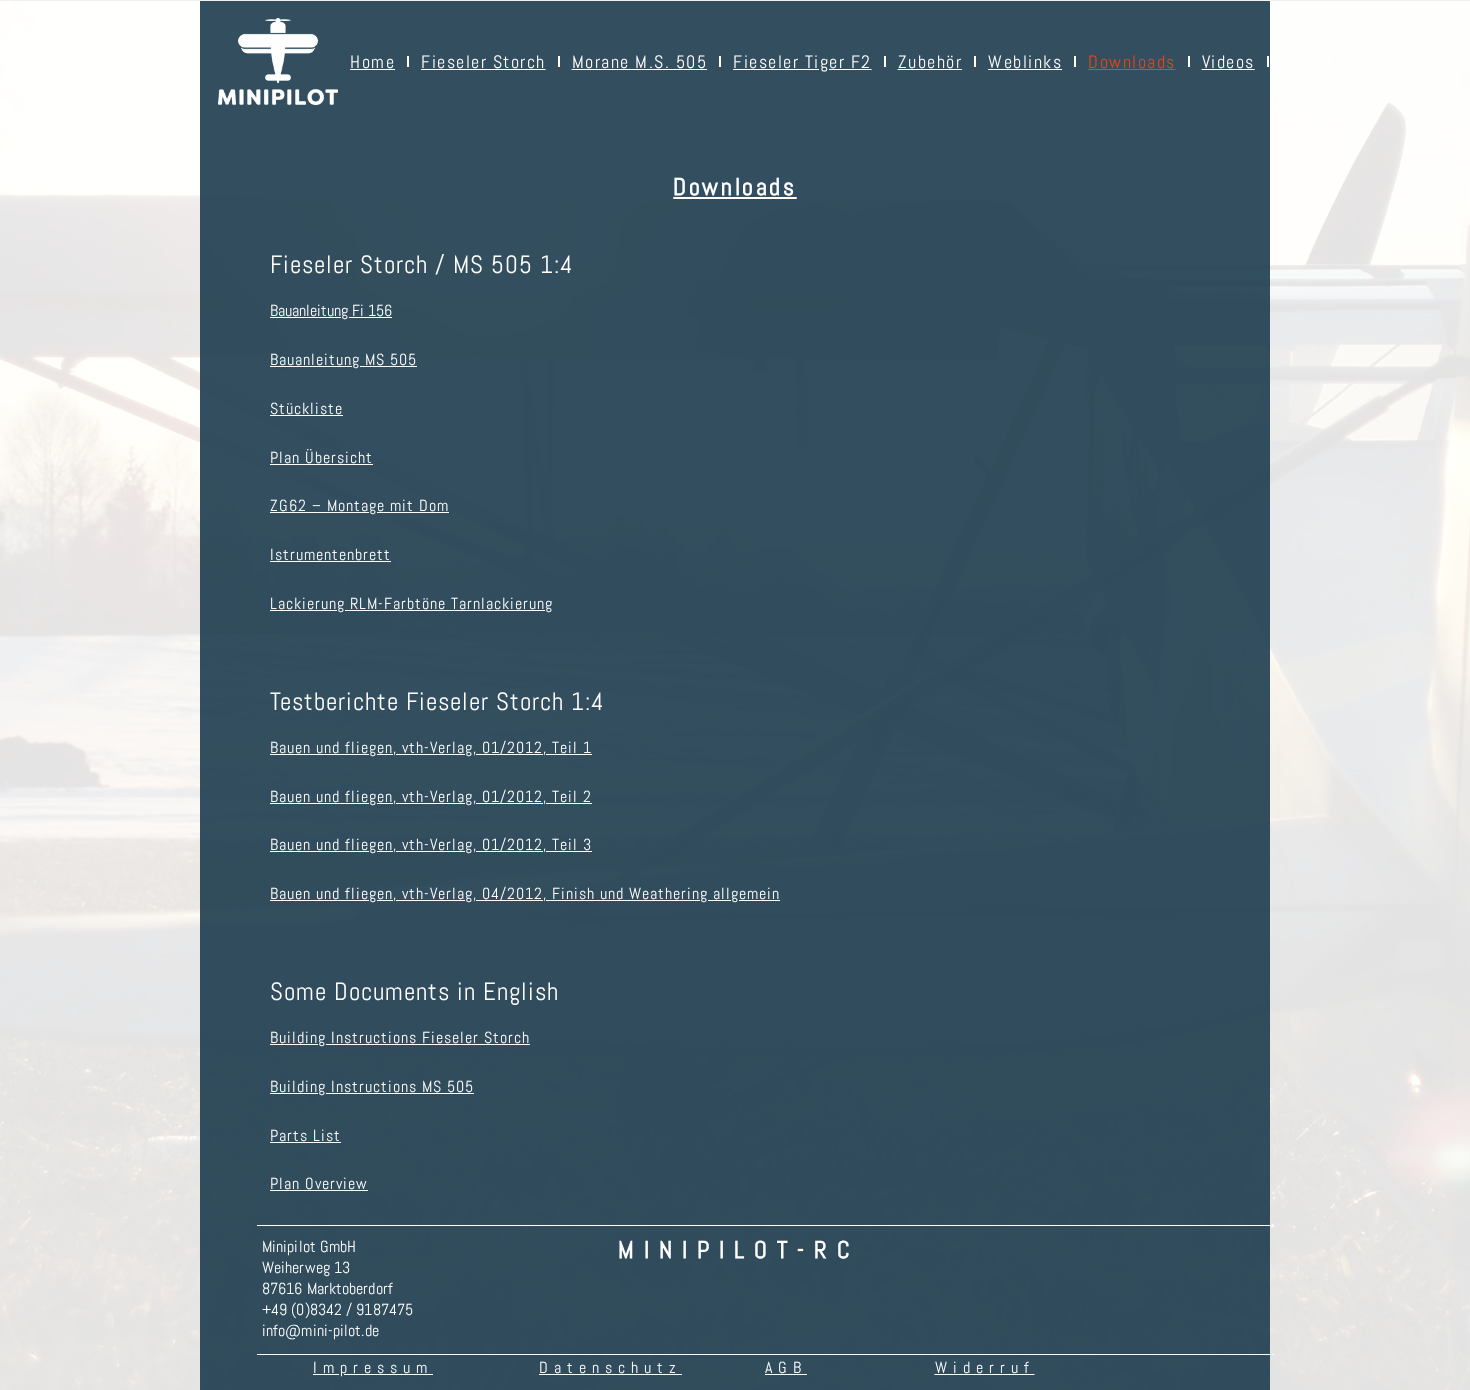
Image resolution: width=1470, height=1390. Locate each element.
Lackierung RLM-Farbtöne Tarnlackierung (411, 603)
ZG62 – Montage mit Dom (359, 505)
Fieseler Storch (483, 61)
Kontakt (1313, 61)
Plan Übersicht (321, 457)
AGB (786, 1367)
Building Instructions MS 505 (372, 1086)
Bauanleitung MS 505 (343, 359)
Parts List (305, 1135)
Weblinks (1025, 61)
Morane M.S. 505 (640, 61)
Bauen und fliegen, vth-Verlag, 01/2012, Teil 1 (431, 747)
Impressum (373, 1367)
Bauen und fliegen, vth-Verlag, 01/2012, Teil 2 (431, 796)
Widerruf (985, 1367)
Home (372, 61)
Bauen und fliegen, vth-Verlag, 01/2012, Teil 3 (431, 844)
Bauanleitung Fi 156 (331, 310)
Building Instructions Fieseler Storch (400, 1037)
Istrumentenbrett (330, 554)
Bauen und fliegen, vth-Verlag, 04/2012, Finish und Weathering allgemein (525, 893)
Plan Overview (319, 1183)
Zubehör (930, 61)
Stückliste (306, 408)
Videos (1228, 61)
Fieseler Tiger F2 (802, 61)
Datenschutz (610, 1367)
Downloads (1132, 61)
